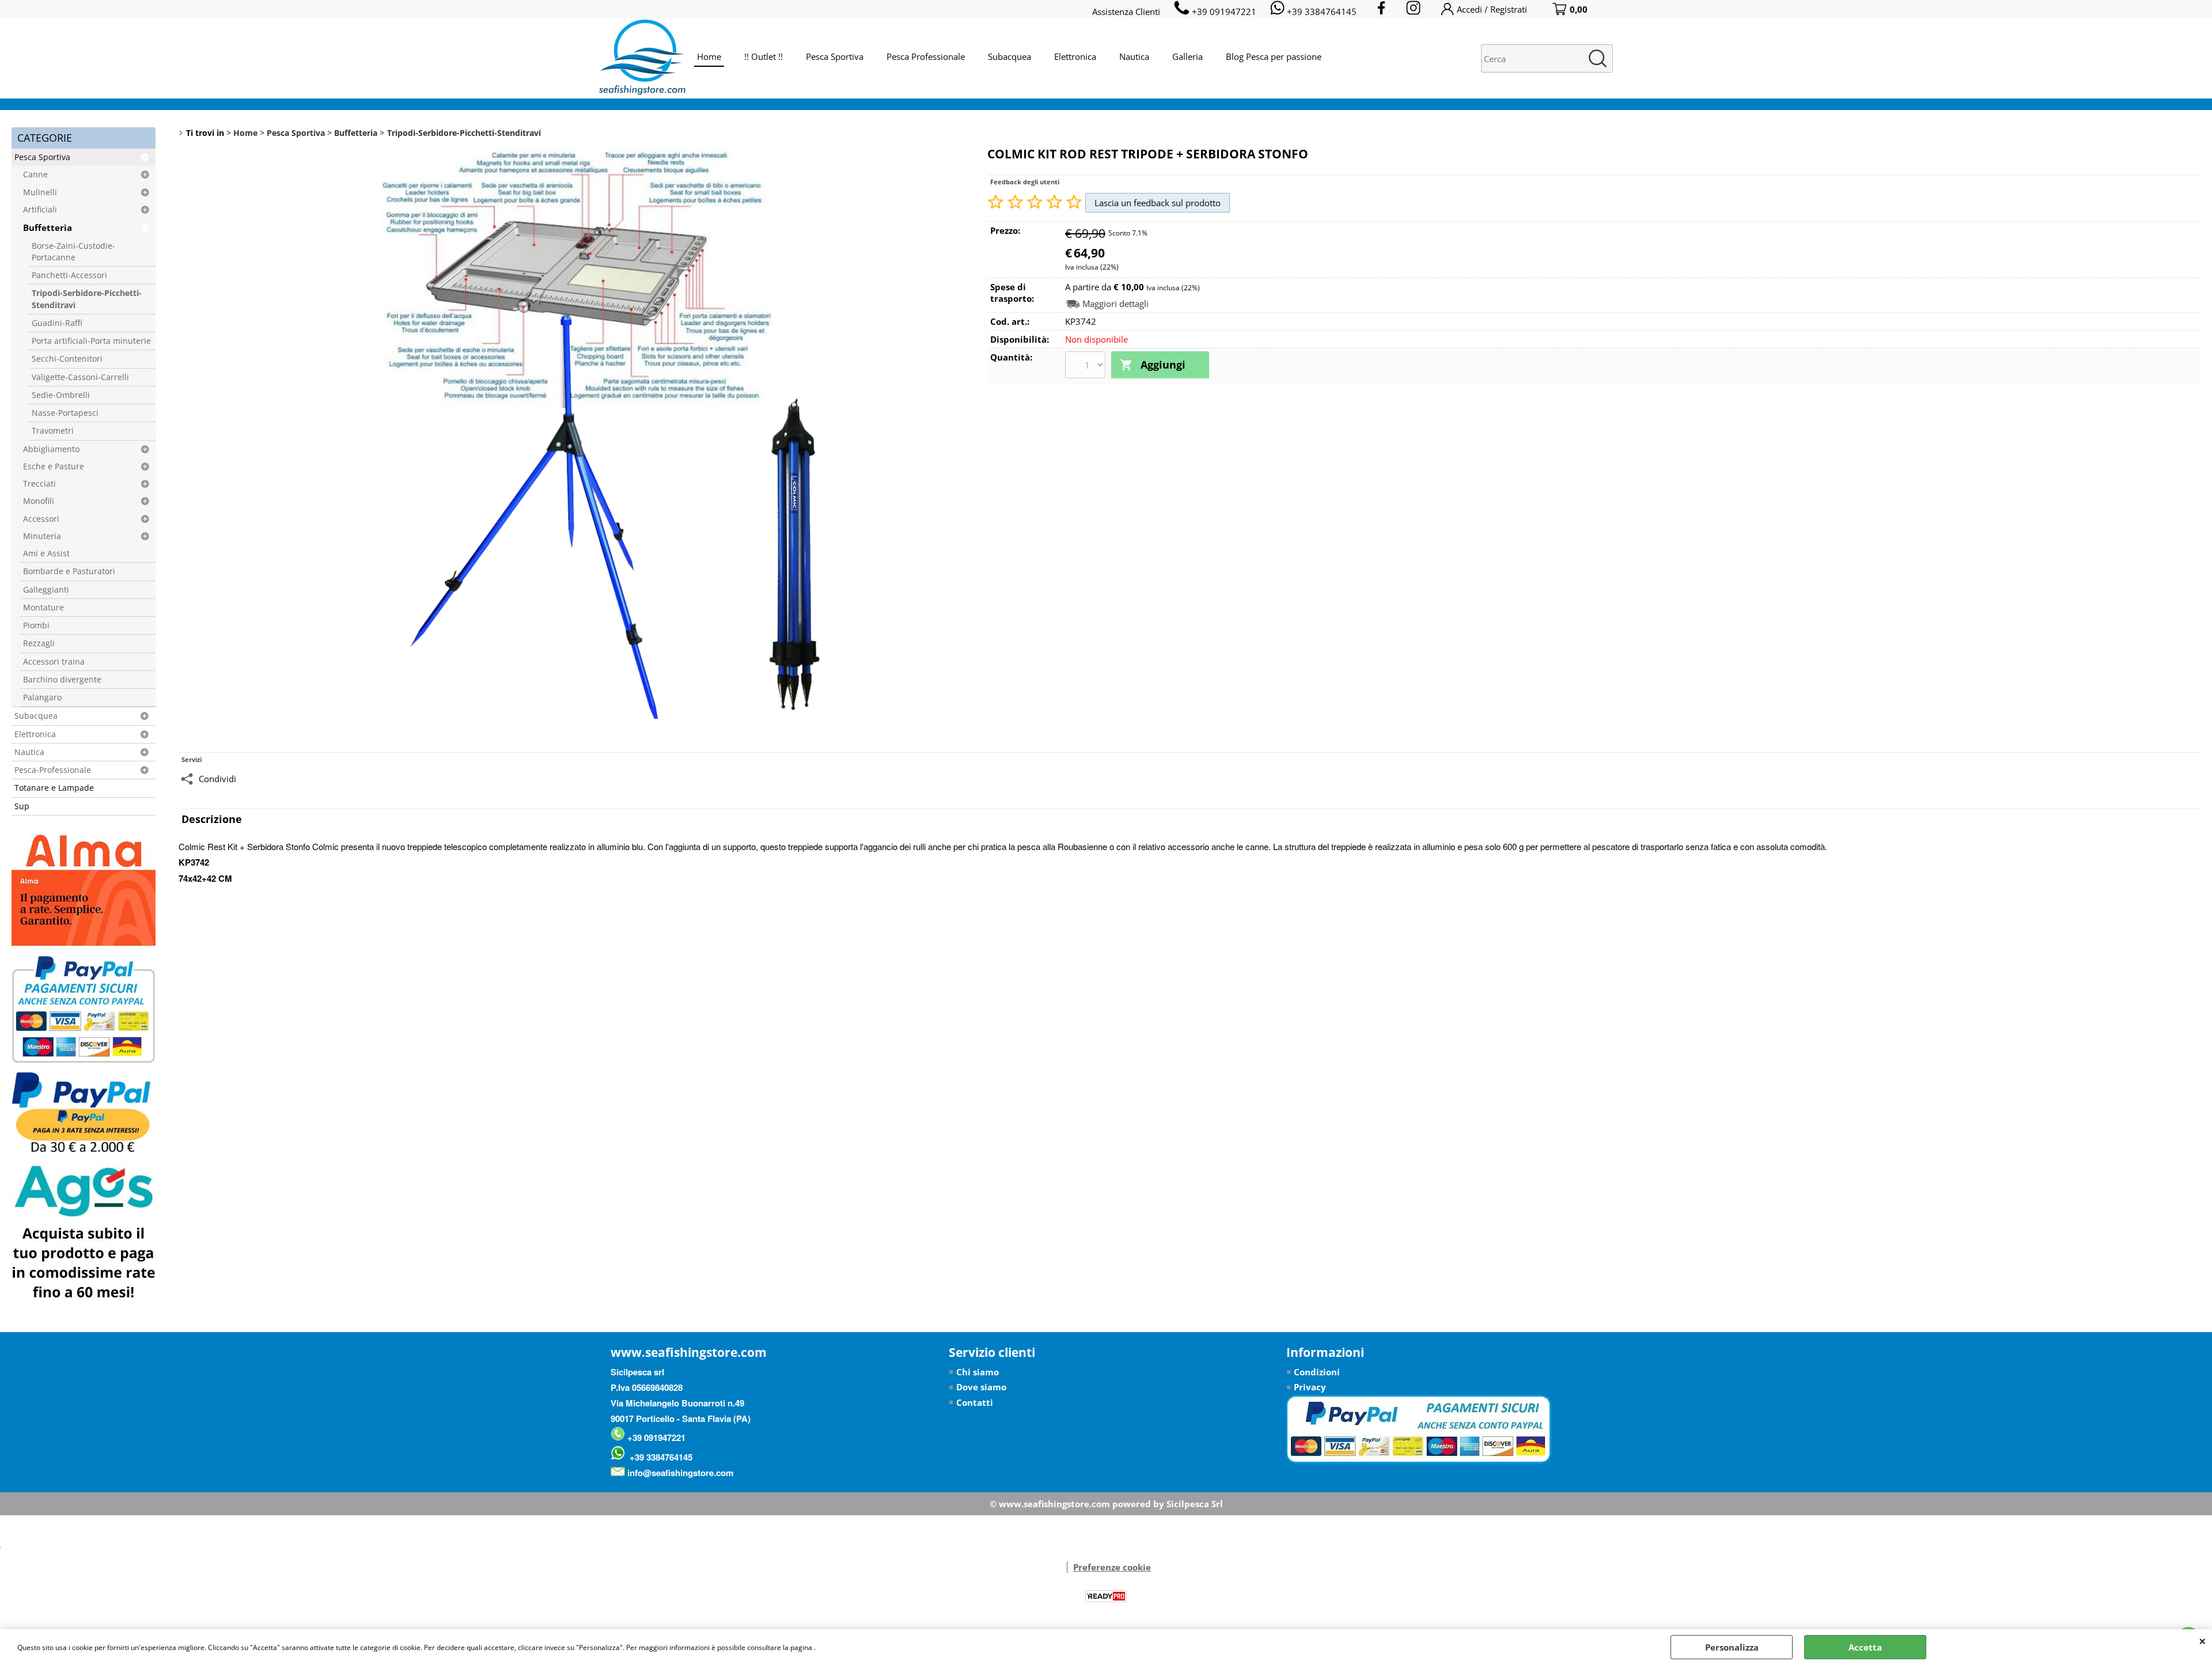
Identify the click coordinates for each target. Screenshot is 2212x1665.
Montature (43, 608)
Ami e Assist (46, 553)
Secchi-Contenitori (67, 359)
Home (709, 56)
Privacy (1310, 1387)
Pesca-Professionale (53, 770)
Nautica (1134, 56)
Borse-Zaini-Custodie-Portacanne (73, 252)
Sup (22, 806)
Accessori (41, 519)
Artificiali (40, 210)
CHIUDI (2202, 1641)
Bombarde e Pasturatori (69, 571)
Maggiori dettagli (1116, 304)
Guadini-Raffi (57, 323)
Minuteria (42, 536)
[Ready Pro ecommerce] (1106, 1596)
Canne (35, 175)
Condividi (217, 779)
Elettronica (1075, 56)
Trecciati (39, 484)
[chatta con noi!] (1061, 1567)
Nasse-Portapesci (65, 413)
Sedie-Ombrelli (61, 395)
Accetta (1865, 1647)
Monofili (39, 501)
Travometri (53, 431)
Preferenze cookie (1112, 1567)
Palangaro (42, 697)
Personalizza (1732, 1647)
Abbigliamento (51, 449)
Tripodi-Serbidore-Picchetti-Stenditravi (87, 299)
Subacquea (1010, 56)
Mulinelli (40, 192)
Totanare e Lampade (54, 788)
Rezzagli (39, 643)
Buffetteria (48, 227)
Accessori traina (54, 662)
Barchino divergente (62, 680)
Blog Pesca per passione (1274, 56)
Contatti (975, 1402)
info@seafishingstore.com (679, 1473)
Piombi (36, 625)
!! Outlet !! (764, 56)
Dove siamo (981, 1387)
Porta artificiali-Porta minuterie (91, 341)
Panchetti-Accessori (69, 275)
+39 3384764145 (659, 1457)
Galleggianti (46, 590)
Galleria (1188, 56)
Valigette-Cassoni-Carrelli (80, 377)
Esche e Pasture (54, 466)
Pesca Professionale (926, 56)
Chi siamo (978, 1372)
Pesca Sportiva (835, 56)
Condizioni (1317, 1372)
